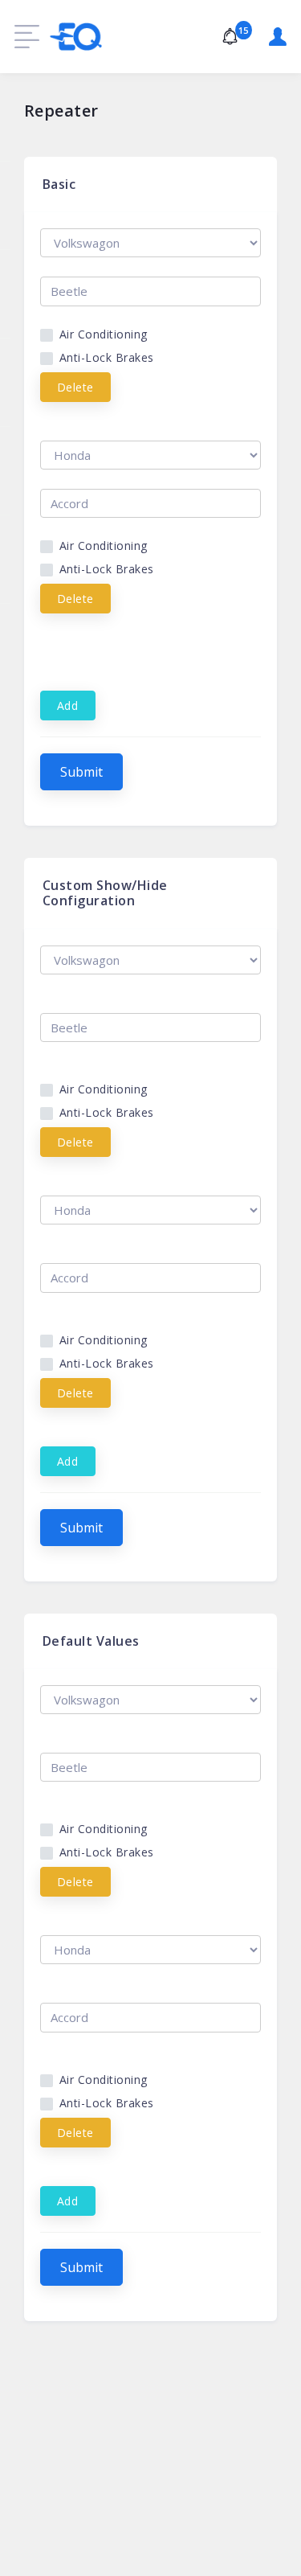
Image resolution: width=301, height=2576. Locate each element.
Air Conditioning (104, 334)
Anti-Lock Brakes (107, 357)
